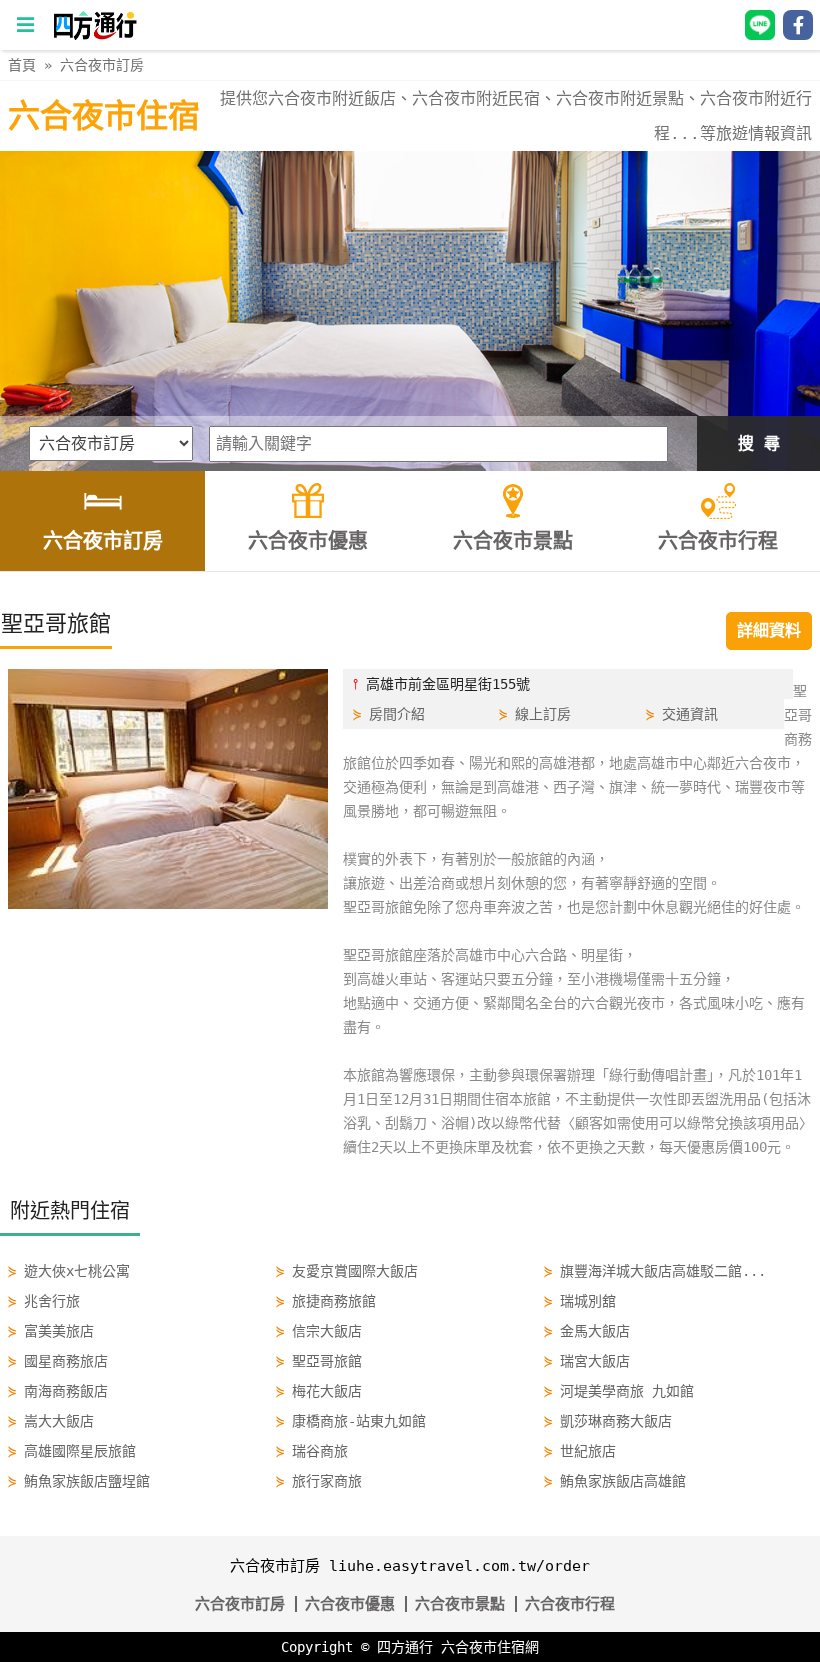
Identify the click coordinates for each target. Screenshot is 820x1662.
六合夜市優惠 (350, 1604)
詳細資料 (769, 630)
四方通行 (405, 1647)
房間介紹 (397, 714)
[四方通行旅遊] (94, 35)
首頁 (22, 65)
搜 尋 (759, 443)
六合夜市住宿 (104, 116)
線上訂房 (543, 714)
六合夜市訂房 (102, 65)
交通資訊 (690, 714)
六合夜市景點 (460, 1604)
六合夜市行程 (570, 1604)
